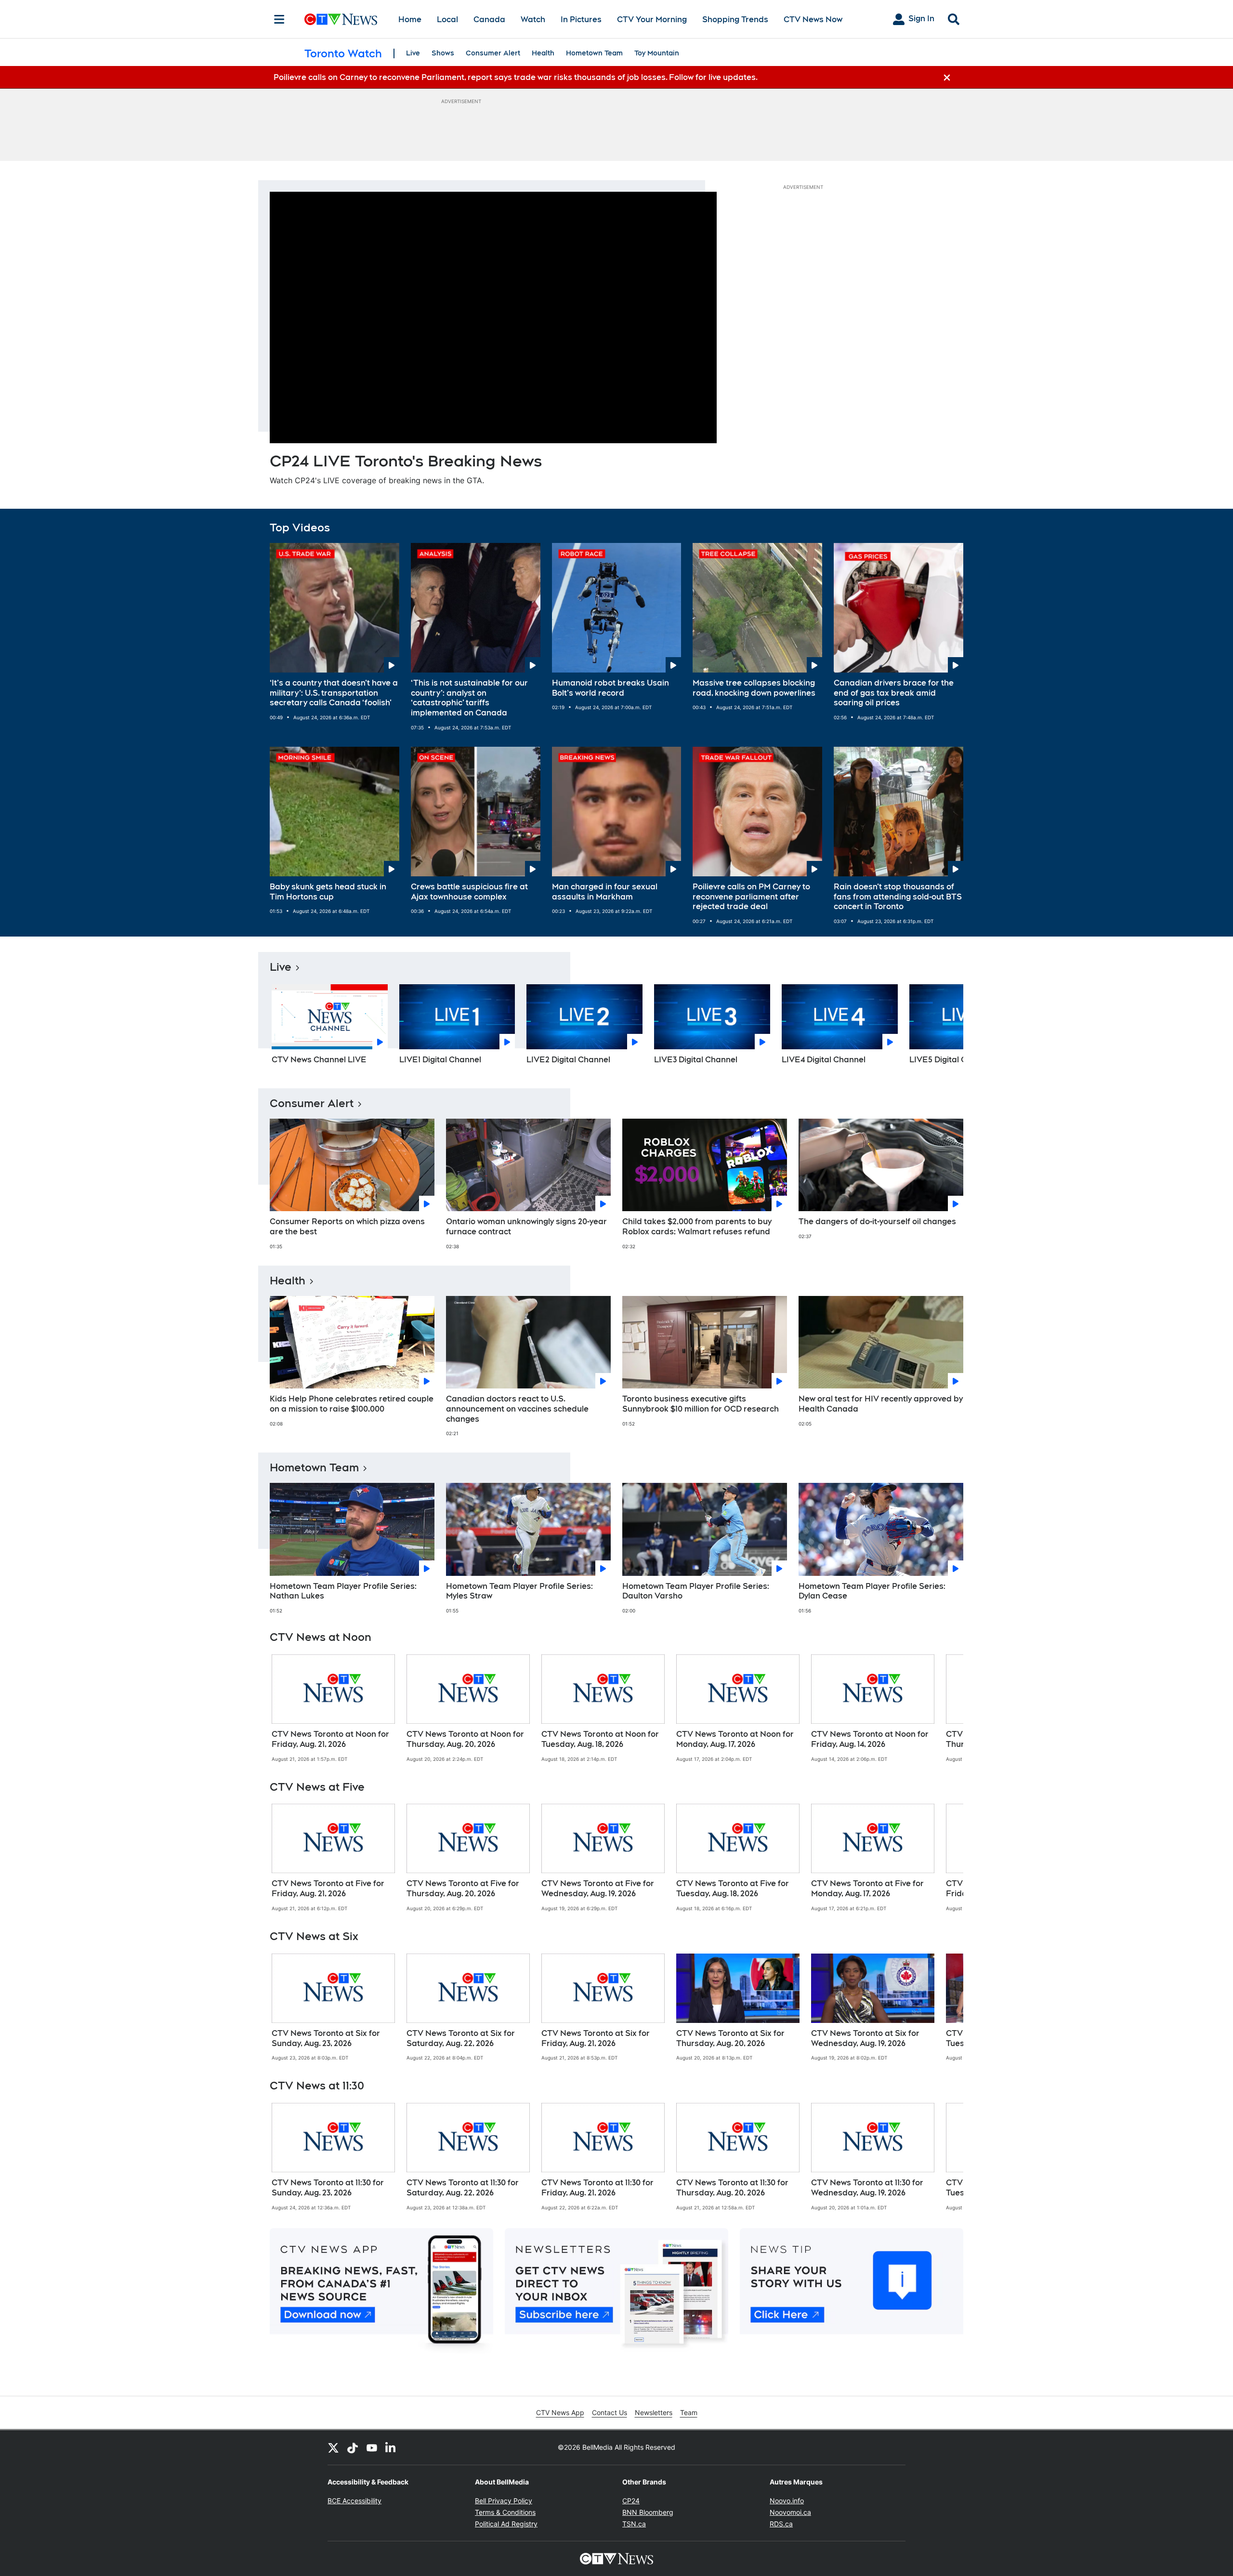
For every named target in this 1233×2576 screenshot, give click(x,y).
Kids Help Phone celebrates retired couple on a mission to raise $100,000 (352, 1404)
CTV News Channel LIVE (319, 1060)
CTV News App (560, 2412)
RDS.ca (781, 2524)
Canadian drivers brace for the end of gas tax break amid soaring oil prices (894, 693)
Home (410, 20)
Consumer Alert (493, 53)
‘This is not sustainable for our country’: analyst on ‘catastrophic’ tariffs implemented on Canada (469, 698)
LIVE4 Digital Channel (824, 1060)
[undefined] (333, 1708)
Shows (443, 53)
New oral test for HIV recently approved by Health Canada (881, 1404)
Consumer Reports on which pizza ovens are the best (347, 1227)
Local (447, 20)
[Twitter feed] (333, 2447)
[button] (944, 1028)
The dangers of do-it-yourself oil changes (877, 1222)
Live (413, 53)
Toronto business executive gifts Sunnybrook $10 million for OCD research (701, 1404)
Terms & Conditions (505, 2512)
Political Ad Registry (506, 2524)
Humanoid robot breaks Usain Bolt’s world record (610, 688)
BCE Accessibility (354, 2501)
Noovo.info (787, 2501)
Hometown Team (594, 53)
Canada (489, 20)
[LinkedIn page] (391, 2447)
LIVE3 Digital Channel (696, 1060)
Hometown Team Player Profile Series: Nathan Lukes (343, 1591)
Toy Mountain (657, 53)
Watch (533, 20)
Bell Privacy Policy (504, 2501)
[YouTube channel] (372, 2447)
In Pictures (581, 20)
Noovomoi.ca (790, 2512)
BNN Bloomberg (648, 2512)
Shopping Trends (735, 20)
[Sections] (279, 19)
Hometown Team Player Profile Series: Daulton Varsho (696, 1591)
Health (543, 53)
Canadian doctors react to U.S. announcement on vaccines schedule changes (517, 1409)
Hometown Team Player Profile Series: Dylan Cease (872, 1591)
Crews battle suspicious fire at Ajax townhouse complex (469, 892)
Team (689, 2412)
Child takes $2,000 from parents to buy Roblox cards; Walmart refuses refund (697, 1227)
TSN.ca (634, 2524)
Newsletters (654, 2412)
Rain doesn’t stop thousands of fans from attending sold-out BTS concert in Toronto (898, 897)
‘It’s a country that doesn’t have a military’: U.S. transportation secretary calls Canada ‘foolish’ (334, 693)
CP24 (631, 2501)
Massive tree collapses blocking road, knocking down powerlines (754, 688)
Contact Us (610, 2412)
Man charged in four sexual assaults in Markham (605, 892)
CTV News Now (813, 20)
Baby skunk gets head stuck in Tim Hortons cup (328, 892)
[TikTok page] (353, 2447)
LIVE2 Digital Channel (568, 1060)
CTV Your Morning (652, 20)
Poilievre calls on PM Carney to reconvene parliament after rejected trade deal (751, 897)
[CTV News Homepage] (341, 19)
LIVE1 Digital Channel (440, 1060)
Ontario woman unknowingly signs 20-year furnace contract (526, 1227)
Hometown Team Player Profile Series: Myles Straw (519, 1591)
